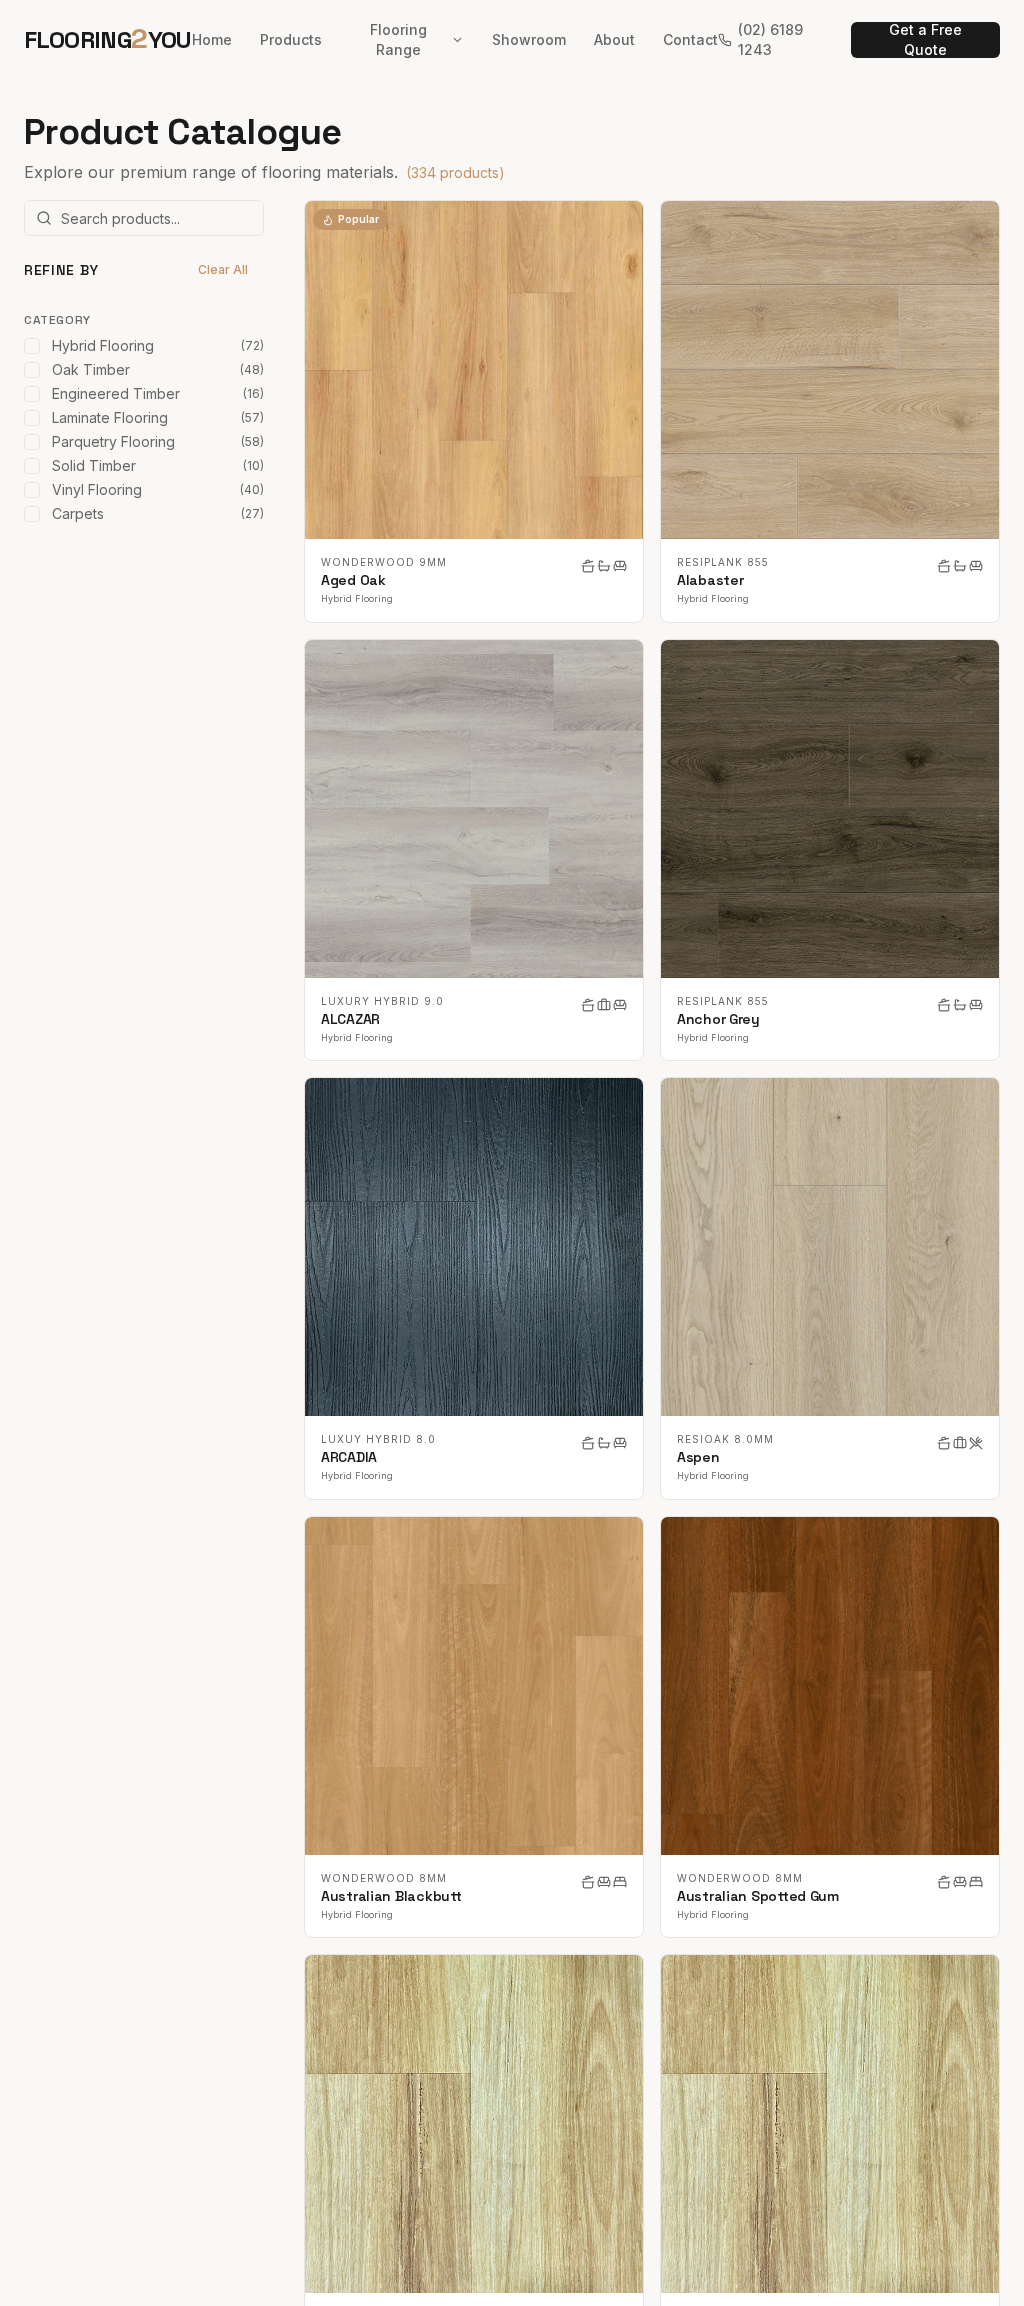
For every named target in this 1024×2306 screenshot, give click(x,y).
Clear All (223, 269)
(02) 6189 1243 (770, 39)
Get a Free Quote (925, 40)
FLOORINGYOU (108, 39)
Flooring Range (398, 39)
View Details (486, 369)
